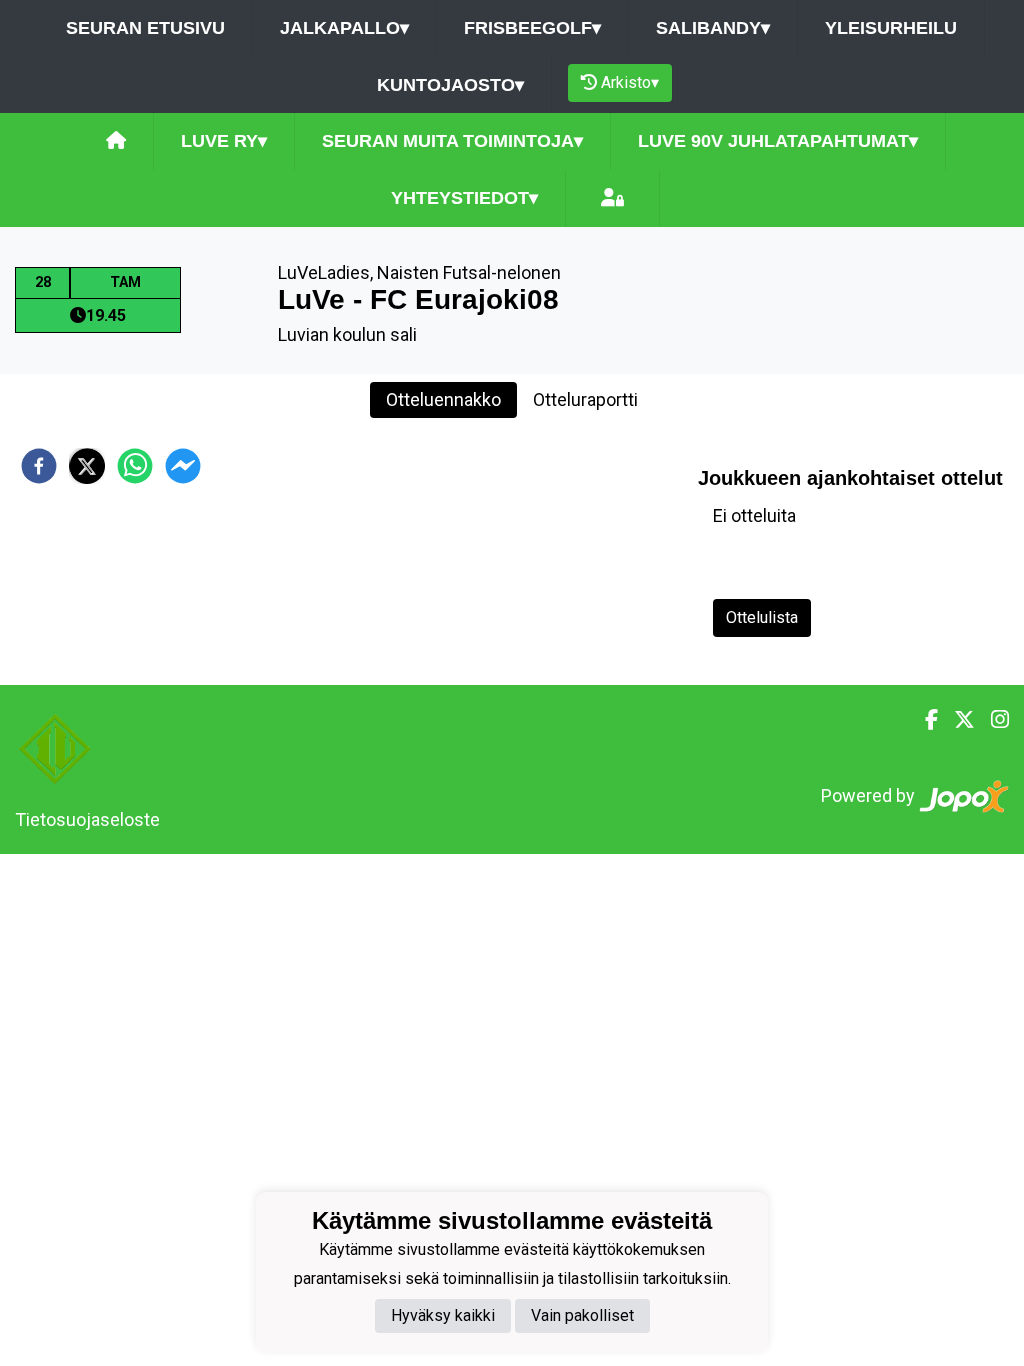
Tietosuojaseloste (87, 819)
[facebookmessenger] (183, 466)
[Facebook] (923, 720)
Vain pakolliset (582, 1315)
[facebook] (39, 466)
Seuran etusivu (145, 28)
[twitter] (87, 466)
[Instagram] (992, 720)
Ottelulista (762, 617)
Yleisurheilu (891, 28)
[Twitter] (956, 720)
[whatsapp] (135, 466)
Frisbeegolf (532, 28)
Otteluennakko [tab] (443, 399)
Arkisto (630, 82)
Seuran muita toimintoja (452, 141)
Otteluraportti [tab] (585, 399)
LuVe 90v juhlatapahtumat (778, 141)
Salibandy (713, 28)
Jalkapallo (344, 28)
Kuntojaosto (450, 85)
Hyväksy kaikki (443, 1315)
